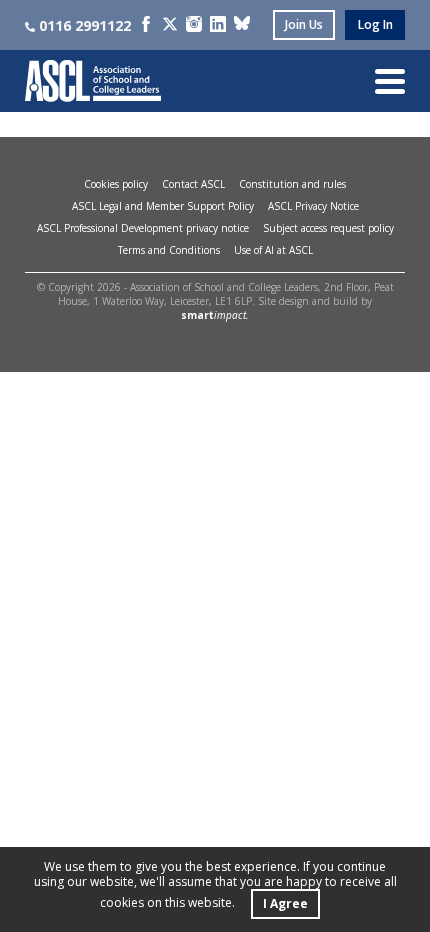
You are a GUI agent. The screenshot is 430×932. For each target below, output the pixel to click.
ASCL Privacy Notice (313, 206)
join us (304, 24)
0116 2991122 (85, 25)
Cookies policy (116, 184)
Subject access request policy (328, 228)
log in (375, 24)
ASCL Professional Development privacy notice (143, 228)
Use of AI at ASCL (273, 250)
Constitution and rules (292, 184)
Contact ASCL (193, 184)
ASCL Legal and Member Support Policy (163, 206)
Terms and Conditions (169, 250)
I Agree (285, 903)
